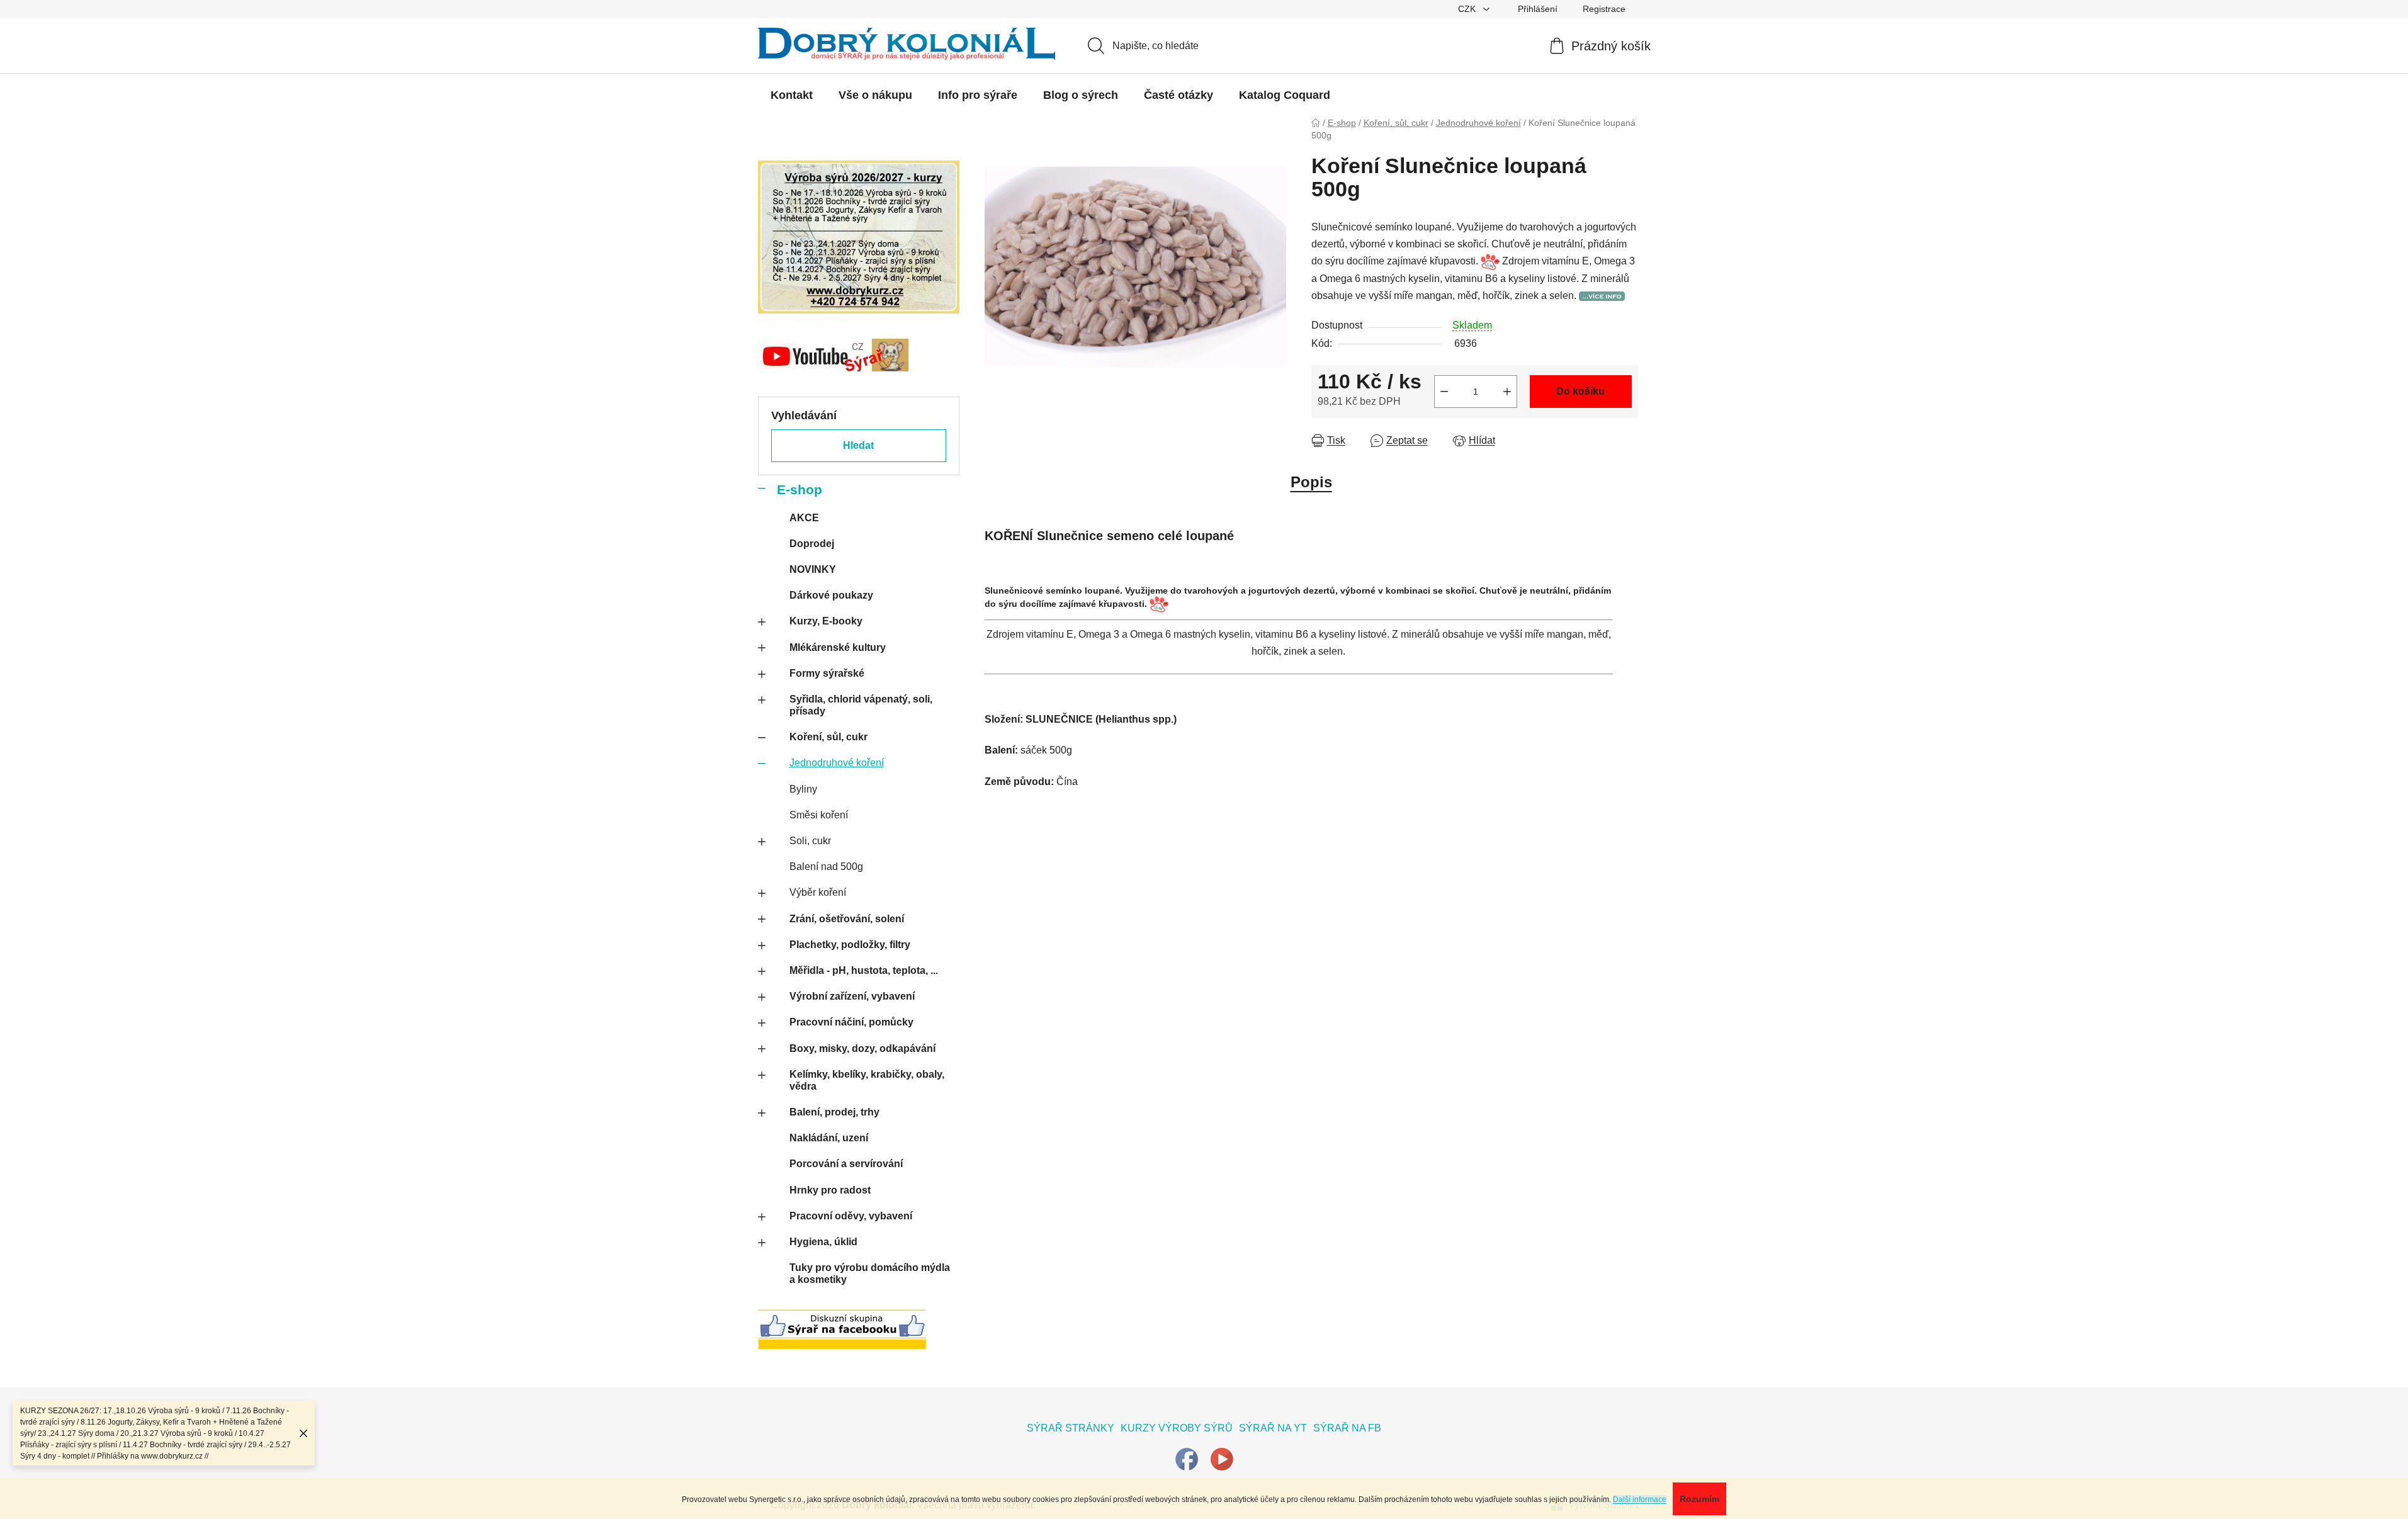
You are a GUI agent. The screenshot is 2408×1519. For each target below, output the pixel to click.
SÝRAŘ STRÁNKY (1071, 1428)
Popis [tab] (1311, 482)
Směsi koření (819, 815)
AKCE (804, 518)
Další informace (1640, 1499)
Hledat (858, 445)
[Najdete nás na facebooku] (1187, 1458)
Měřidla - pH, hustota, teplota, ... (864, 970)
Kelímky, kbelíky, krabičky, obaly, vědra (867, 1080)
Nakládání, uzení (829, 1138)
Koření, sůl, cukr (828, 737)
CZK (1468, 9)
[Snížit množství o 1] (1444, 392)
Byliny (803, 789)
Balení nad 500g (826, 867)
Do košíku (1580, 391)
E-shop (800, 489)
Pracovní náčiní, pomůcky (851, 1022)
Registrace (1604, 9)
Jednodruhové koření (837, 763)
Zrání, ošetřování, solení (847, 919)
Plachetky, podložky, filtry (850, 945)
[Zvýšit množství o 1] (1507, 392)
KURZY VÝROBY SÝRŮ (1177, 1428)
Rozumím (1699, 1499)
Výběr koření (818, 892)
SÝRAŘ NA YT (1273, 1428)
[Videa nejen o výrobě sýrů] (1222, 1458)
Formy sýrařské (827, 673)
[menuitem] (792, 95)
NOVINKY (813, 569)
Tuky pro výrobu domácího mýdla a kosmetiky (870, 1273)
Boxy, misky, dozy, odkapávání (862, 1048)
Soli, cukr (810, 841)
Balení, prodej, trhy (834, 1112)
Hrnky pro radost (830, 1190)
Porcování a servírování (846, 1164)
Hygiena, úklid (823, 1242)
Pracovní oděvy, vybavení (851, 1216)
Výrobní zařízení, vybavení (852, 996)
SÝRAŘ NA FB (1347, 1428)
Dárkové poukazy (831, 595)
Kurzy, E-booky (826, 621)
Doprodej (812, 544)
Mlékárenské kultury (838, 647)
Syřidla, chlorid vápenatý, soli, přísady (861, 705)
